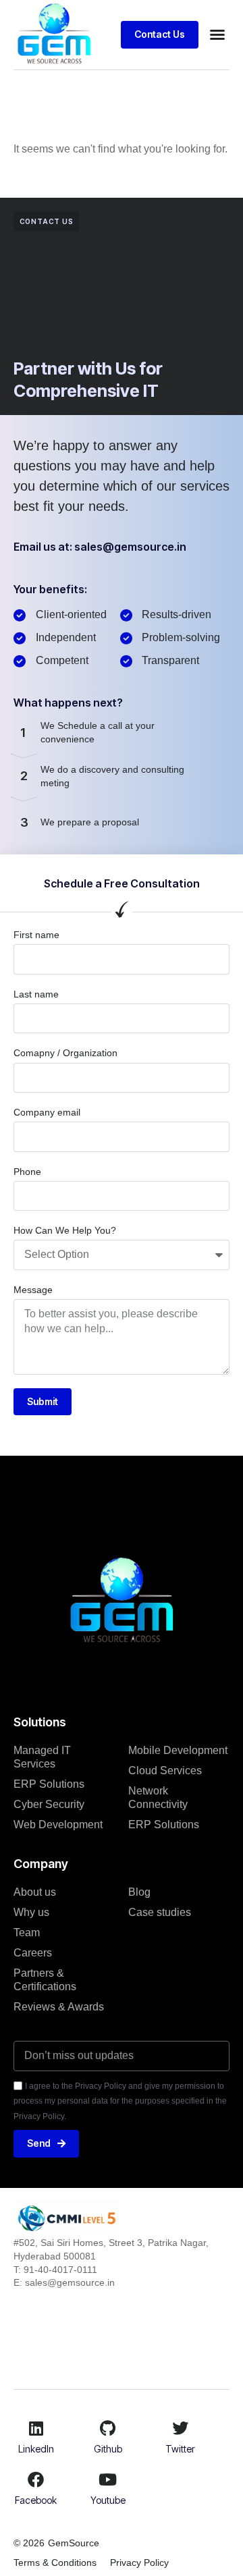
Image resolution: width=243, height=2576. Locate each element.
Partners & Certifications (45, 1980)
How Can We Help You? (65, 1230)
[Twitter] (180, 2428)
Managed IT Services (42, 1757)
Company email (47, 1112)
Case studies (160, 1912)
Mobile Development (178, 1750)
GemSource (74, 2543)
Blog (139, 1892)
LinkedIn (36, 2449)
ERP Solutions (49, 1784)
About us (35, 1892)
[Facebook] (36, 2479)
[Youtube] (108, 2479)
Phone (27, 1172)
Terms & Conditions (55, 2563)
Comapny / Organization (65, 1053)
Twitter (180, 2449)
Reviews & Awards (59, 2007)
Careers (33, 1953)
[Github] (108, 2428)
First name (36, 935)
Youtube (108, 2500)
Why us (31, 1912)
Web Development (58, 1825)
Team (27, 1933)
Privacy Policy (139, 2563)
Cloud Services (165, 1771)
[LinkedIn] (36, 2428)
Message (33, 1290)
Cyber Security (49, 1804)
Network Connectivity (158, 1798)
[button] (217, 34)
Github (108, 2449)
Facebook (36, 2500)
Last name (36, 994)
